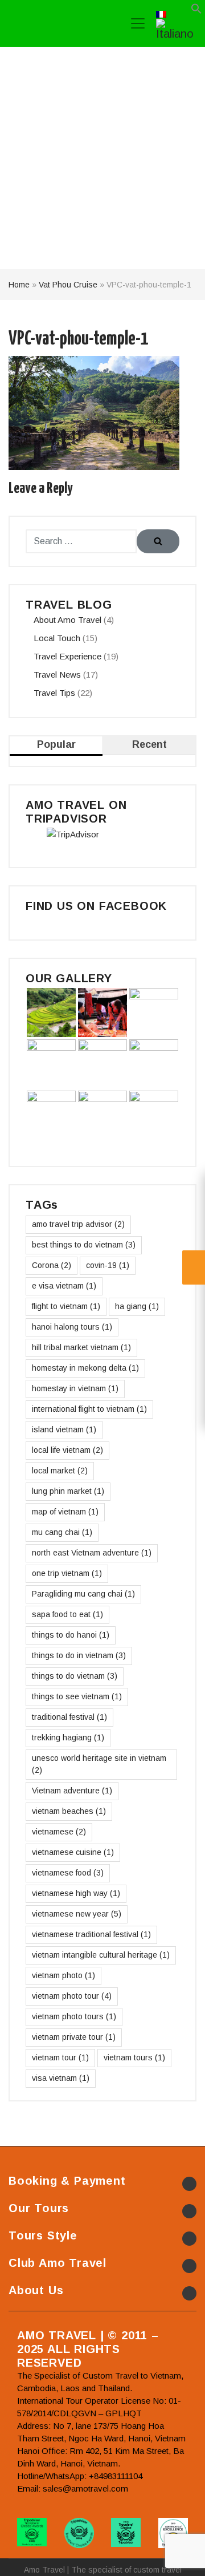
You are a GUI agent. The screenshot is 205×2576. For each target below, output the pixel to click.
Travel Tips (54, 693)
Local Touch (57, 638)
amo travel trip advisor (78, 1224)
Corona (52, 1265)
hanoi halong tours (72, 1327)
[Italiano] (175, 28)
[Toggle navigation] (138, 23)
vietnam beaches (69, 1811)
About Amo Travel (67, 620)
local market (60, 1471)
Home (19, 285)
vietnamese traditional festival (91, 1934)
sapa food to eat (67, 1614)
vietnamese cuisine (73, 1852)
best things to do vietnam (84, 1245)
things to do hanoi (71, 1635)
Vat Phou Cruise (68, 285)
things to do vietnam (75, 1676)
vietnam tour (60, 2057)
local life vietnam (67, 1450)
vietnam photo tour (72, 1996)
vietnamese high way (76, 1893)
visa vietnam (61, 2078)
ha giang (137, 1306)
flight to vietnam (66, 1306)
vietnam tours (134, 2057)
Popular (56, 744)
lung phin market (68, 1491)
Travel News (57, 675)
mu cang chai (62, 1532)
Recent (149, 744)
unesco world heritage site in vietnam (99, 1764)
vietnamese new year (77, 1914)
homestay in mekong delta (85, 1368)
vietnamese (59, 1832)
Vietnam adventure (72, 1791)
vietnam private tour (74, 2037)
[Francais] (161, 13)
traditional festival (69, 1717)
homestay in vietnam (75, 1388)
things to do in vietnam (79, 1655)
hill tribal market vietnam (81, 1347)
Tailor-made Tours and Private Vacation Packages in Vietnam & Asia (60, 23)
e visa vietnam (64, 1286)
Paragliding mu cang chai (83, 1594)
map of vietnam (65, 1512)
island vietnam (64, 1429)
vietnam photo (63, 1975)
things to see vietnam (77, 1696)
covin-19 (108, 1265)
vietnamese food (68, 1873)
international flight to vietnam (89, 1409)
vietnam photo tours (74, 2016)
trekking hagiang (68, 1737)
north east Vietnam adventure (92, 1553)
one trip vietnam (67, 1573)
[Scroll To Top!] (182, 2557)
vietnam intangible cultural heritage (101, 1955)
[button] (196, 11)
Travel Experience (67, 656)
